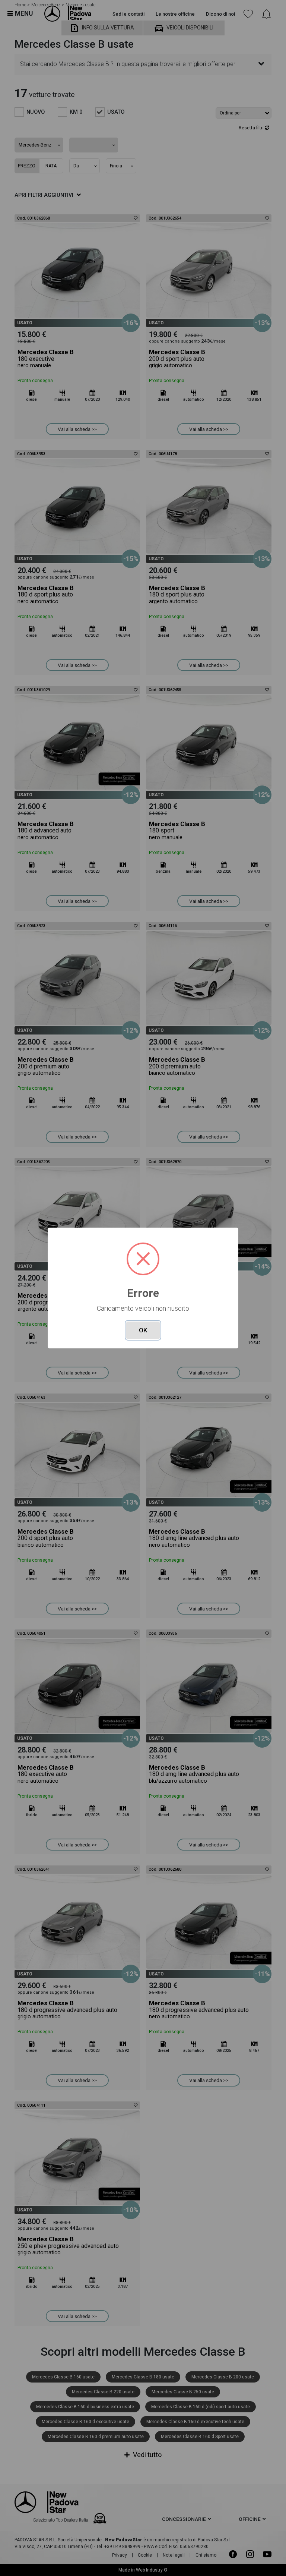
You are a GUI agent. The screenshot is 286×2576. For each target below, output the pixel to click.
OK (143, 1330)
